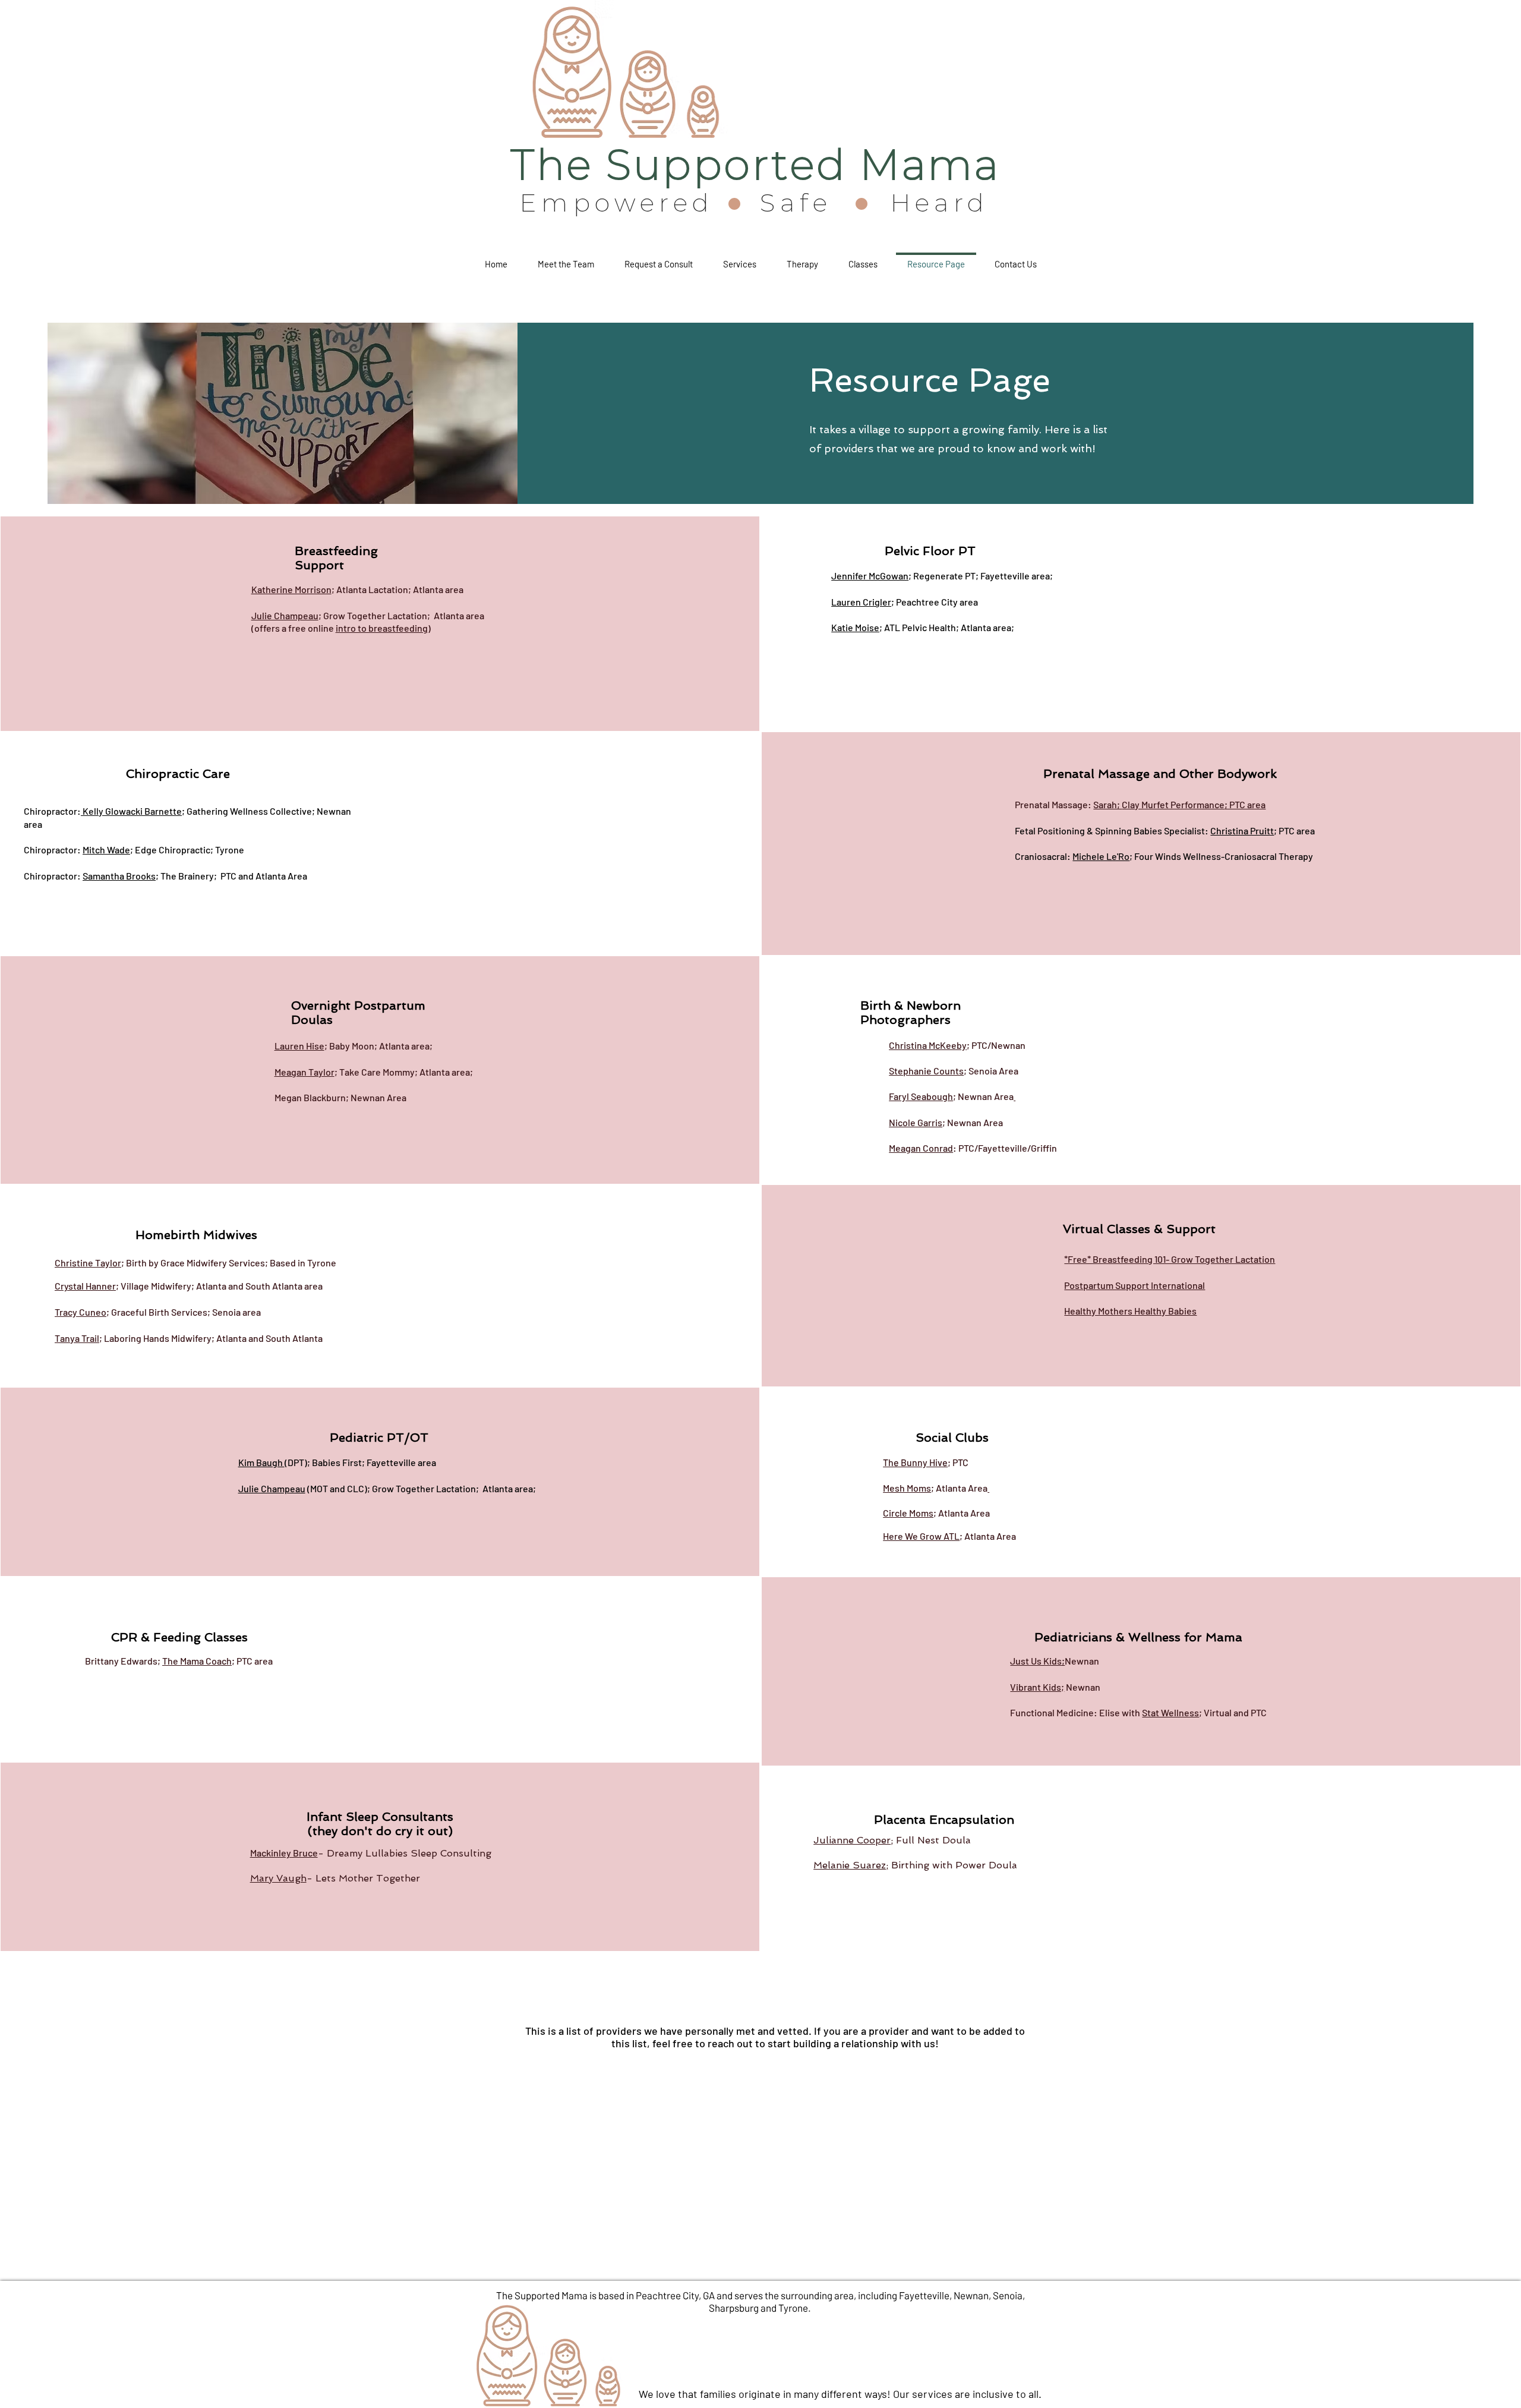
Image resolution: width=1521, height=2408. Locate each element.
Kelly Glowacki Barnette (132, 811)
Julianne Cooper (852, 1840)
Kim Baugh (261, 1462)
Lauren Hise (299, 1046)
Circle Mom (906, 1513)
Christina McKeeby (928, 1045)
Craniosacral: (1044, 856)
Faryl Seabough (921, 1096)
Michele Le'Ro (1101, 856)
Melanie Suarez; (851, 1865)
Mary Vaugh (278, 1878)
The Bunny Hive (915, 1462)
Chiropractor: (52, 811)
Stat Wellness (1170, 1712)
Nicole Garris (916, 1122)
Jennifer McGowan (870, 576)
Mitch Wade (106, 850)
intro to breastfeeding (382, 628)
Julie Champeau (285, 615)
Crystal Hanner (85, 1286)
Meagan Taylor (304, 1072)
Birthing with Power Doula (953, 1865)
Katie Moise (855, 627)
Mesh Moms (907, 1488)
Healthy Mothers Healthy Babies (1130, 1311)
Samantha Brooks (119, 876)
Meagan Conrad (921, 1148)
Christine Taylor (88, 1263)
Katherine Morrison (291, 589)
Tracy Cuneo (81, 1312)
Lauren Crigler (861, 602)
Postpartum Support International (1135, 1285)
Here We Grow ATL (921, 1536)
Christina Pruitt (1242, 830)
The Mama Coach (197, 1661)
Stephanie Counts (926, 1071)
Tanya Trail (77, 1338)
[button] (658, 259)
